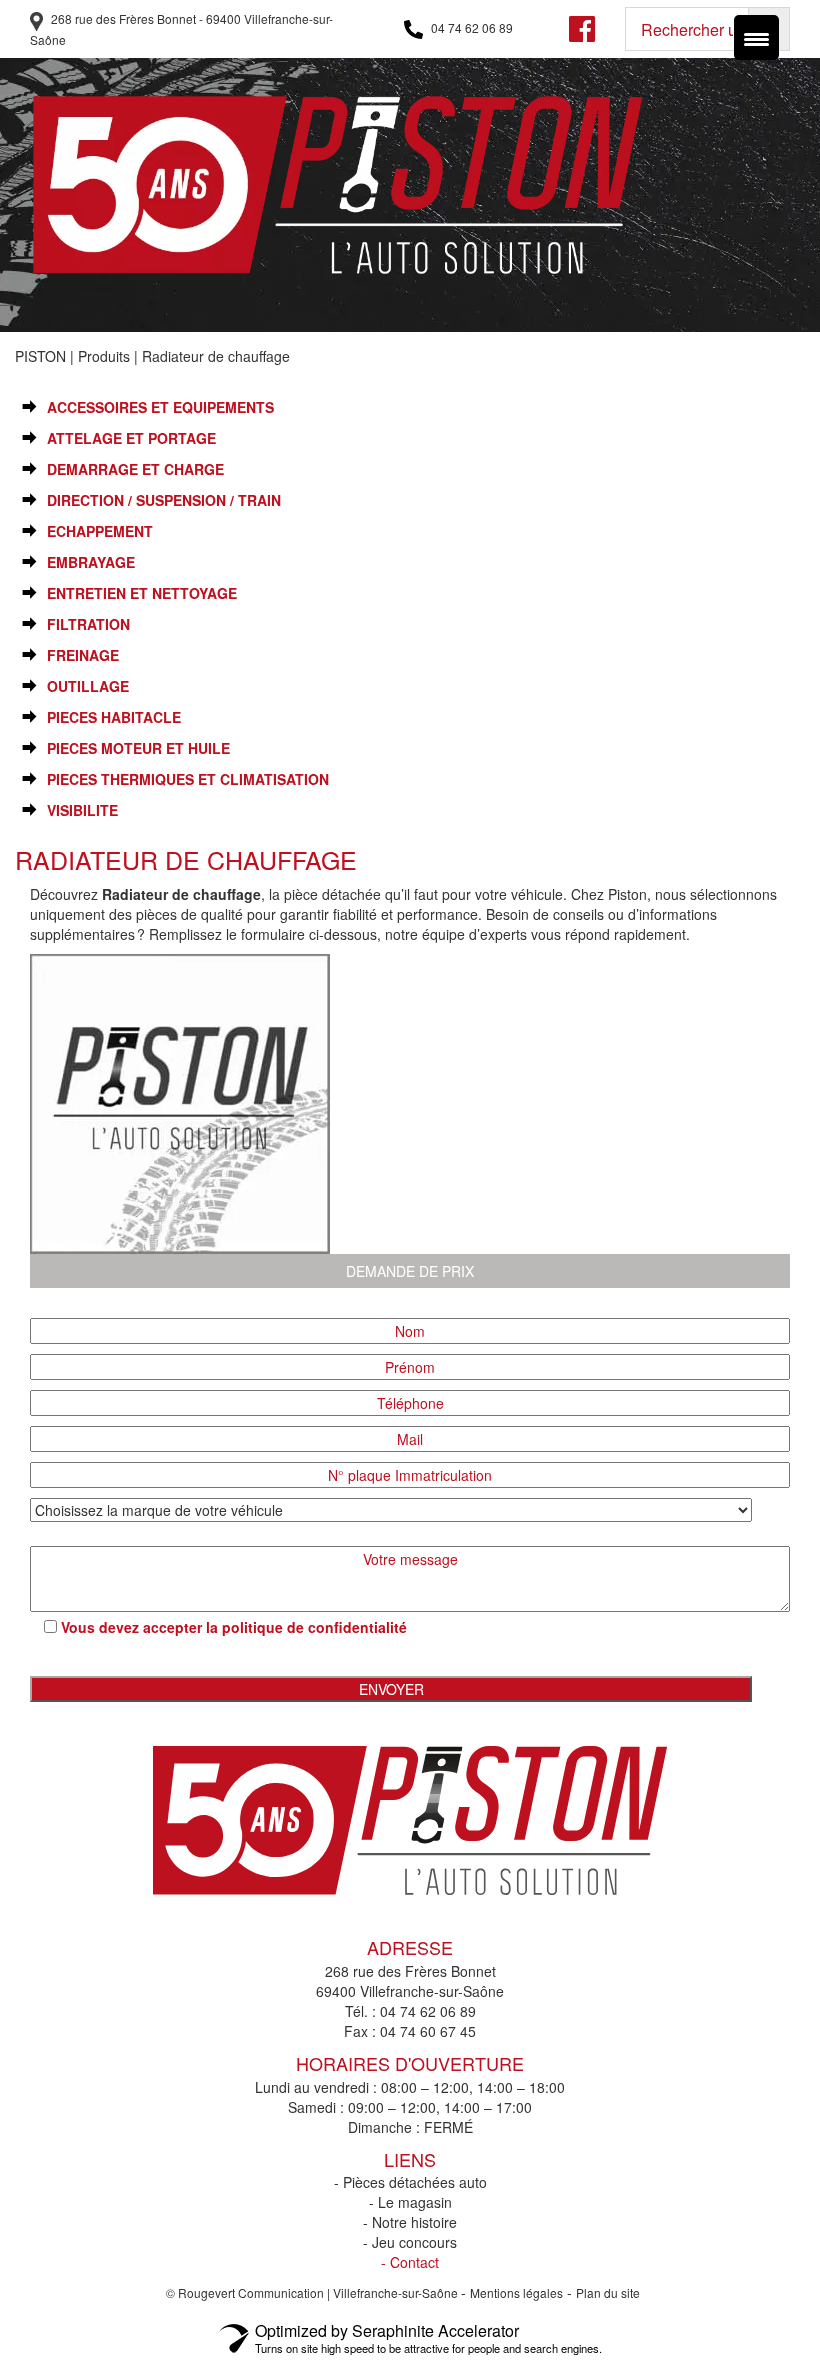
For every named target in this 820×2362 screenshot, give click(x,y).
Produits (104, 356)
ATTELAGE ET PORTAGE (131, 438)
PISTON (40, 356)
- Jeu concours (410, 2242)
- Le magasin (410, 2202)
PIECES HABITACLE (114, 717)
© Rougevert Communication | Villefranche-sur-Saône (313, 2292)
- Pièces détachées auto (410, 2182)
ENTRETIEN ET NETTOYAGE (142, 593)
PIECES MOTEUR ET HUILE (138, 748)
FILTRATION (88, 624)
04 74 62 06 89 (470, 27)
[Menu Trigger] (756, 37)
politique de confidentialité (314, 1627)
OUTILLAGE (88, 686)
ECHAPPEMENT (100, 531)
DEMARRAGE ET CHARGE (135, 469)
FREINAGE (83, 655)
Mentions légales (516, 2292)
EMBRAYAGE (91, 562)
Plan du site (608, 2292)
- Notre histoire (410, 2222)
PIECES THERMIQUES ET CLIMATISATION (188, 779)
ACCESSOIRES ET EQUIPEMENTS (160, 407)
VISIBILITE (82, 810)
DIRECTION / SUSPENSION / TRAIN (164, 500)
